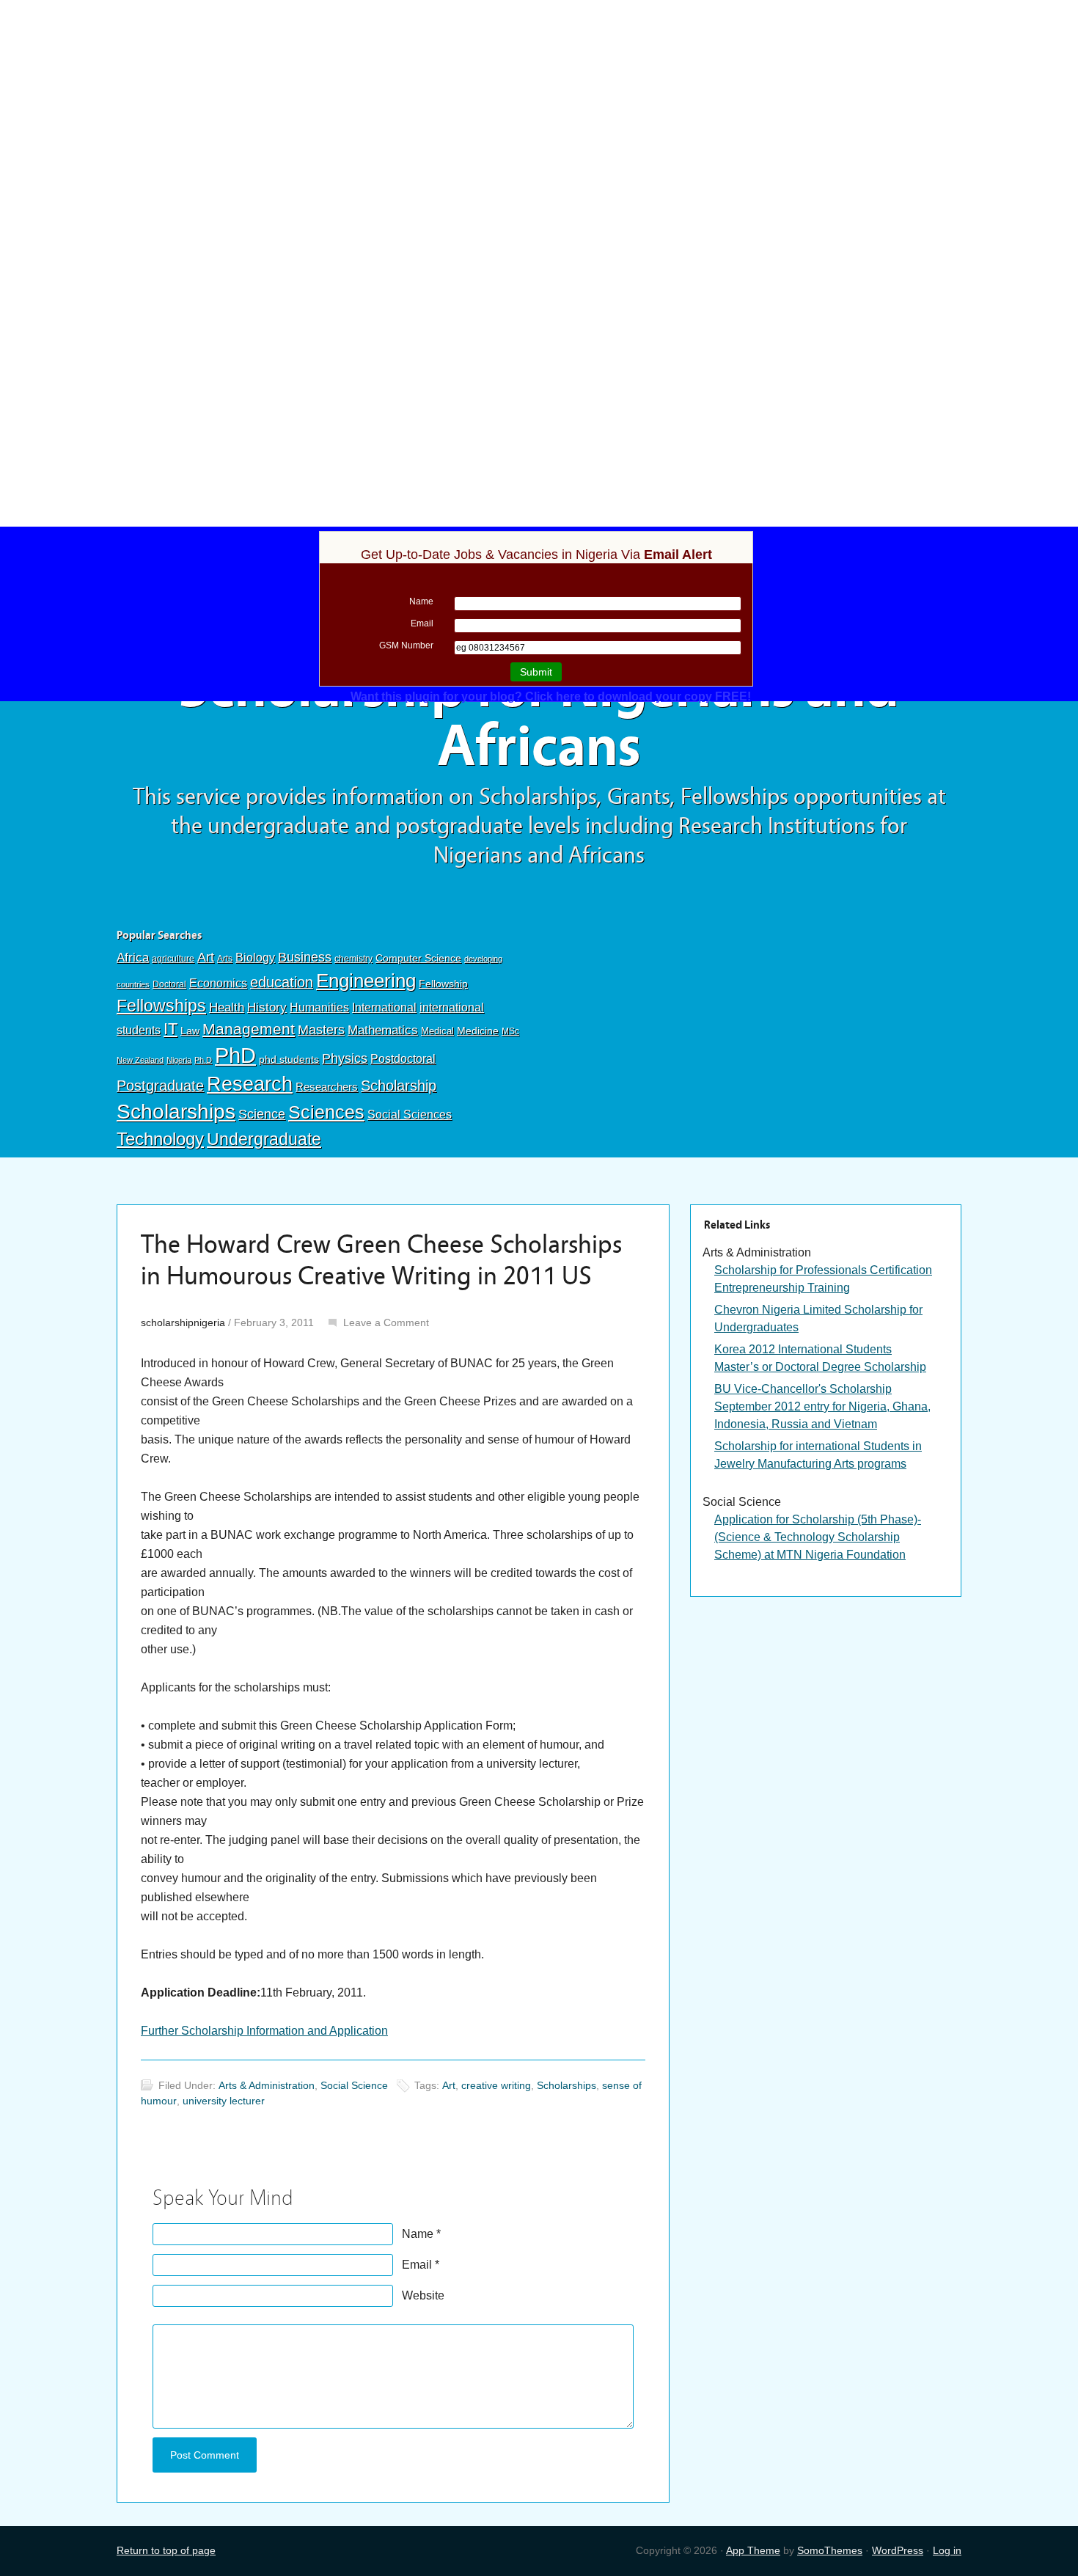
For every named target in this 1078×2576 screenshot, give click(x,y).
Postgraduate (160, 1086)
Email (417, 2265)
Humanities (319, 1007)
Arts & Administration (267, 2085)
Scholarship (399, 1086)
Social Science (354, 2085)
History (267, 1007)
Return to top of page (166, 2550)
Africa (133, 958)
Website (423, 2295)
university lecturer (224, 2101)
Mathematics (383, 1030)
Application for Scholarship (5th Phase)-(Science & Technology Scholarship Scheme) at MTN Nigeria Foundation (818, 1537)
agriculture (173, 959)
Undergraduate (264, 1139)
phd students (289, 1059)
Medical (437, 1031)
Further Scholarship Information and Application (264, 2031)
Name (418, 2234)
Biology (255, 957)
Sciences (326, 1112)
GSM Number (406, 645)
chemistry (353, 959)
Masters (321, 1029)
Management (249, 1029)
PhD (235, 1055)
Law (190, 1031)
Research (250, 1084)
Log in (947, 2550)
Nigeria (179, 1060)
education (282, 982)
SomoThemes (830, 2550)
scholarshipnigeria (183, 1322)
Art (206, 957)
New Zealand (140, 1060)
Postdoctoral (403, 1059)
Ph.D (203, 1060)
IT (170, 1029)
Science (262, 1114)
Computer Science (418, 958)
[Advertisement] (539, 108)
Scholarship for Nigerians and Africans (539, 717)
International (384, 1007)
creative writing (496, 2085)
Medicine (478, 1031)
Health (227, 1007)
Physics (345, 1058)
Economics (218, 983)
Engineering (366, 981)
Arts (225, 959)
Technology (160, 1139)
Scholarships (176, 1112)
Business (305, 957)
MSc (510, 1031)
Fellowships (161, 1006)
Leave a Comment (386, 1322)
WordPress (898, 2550)
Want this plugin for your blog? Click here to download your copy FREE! (551, 696)
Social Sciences (410, 1114)
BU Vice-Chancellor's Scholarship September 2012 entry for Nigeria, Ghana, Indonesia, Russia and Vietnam (822, 1406)
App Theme (753, 2550)
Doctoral (169, 984)
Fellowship (443, 984)
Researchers (327, 1087)
